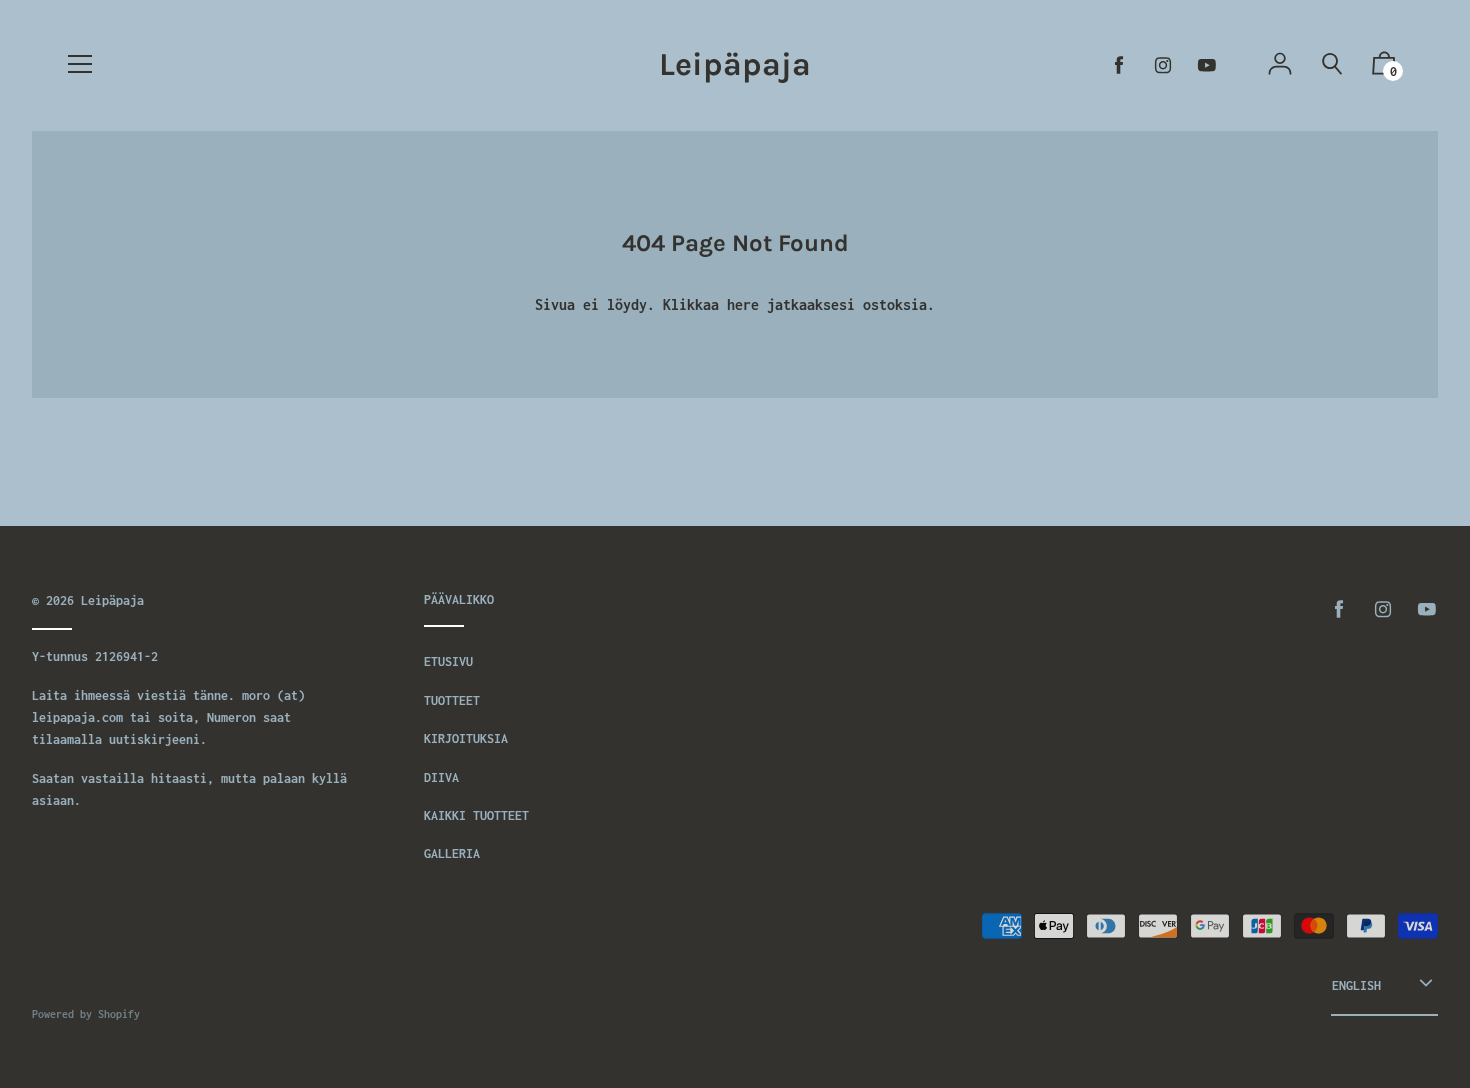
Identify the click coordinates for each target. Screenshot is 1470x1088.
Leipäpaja (735, 64)
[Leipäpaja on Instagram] (1163, 65)
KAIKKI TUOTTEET (476, 815)
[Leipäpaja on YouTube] (1207, 65)
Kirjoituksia (466, 738)
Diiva (441, 777)
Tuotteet (452, 700)
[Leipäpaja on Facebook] (1119, 65)
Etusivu (448, 661)
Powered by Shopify (86, 1014)
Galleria (452, 853)
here (743, 304)
